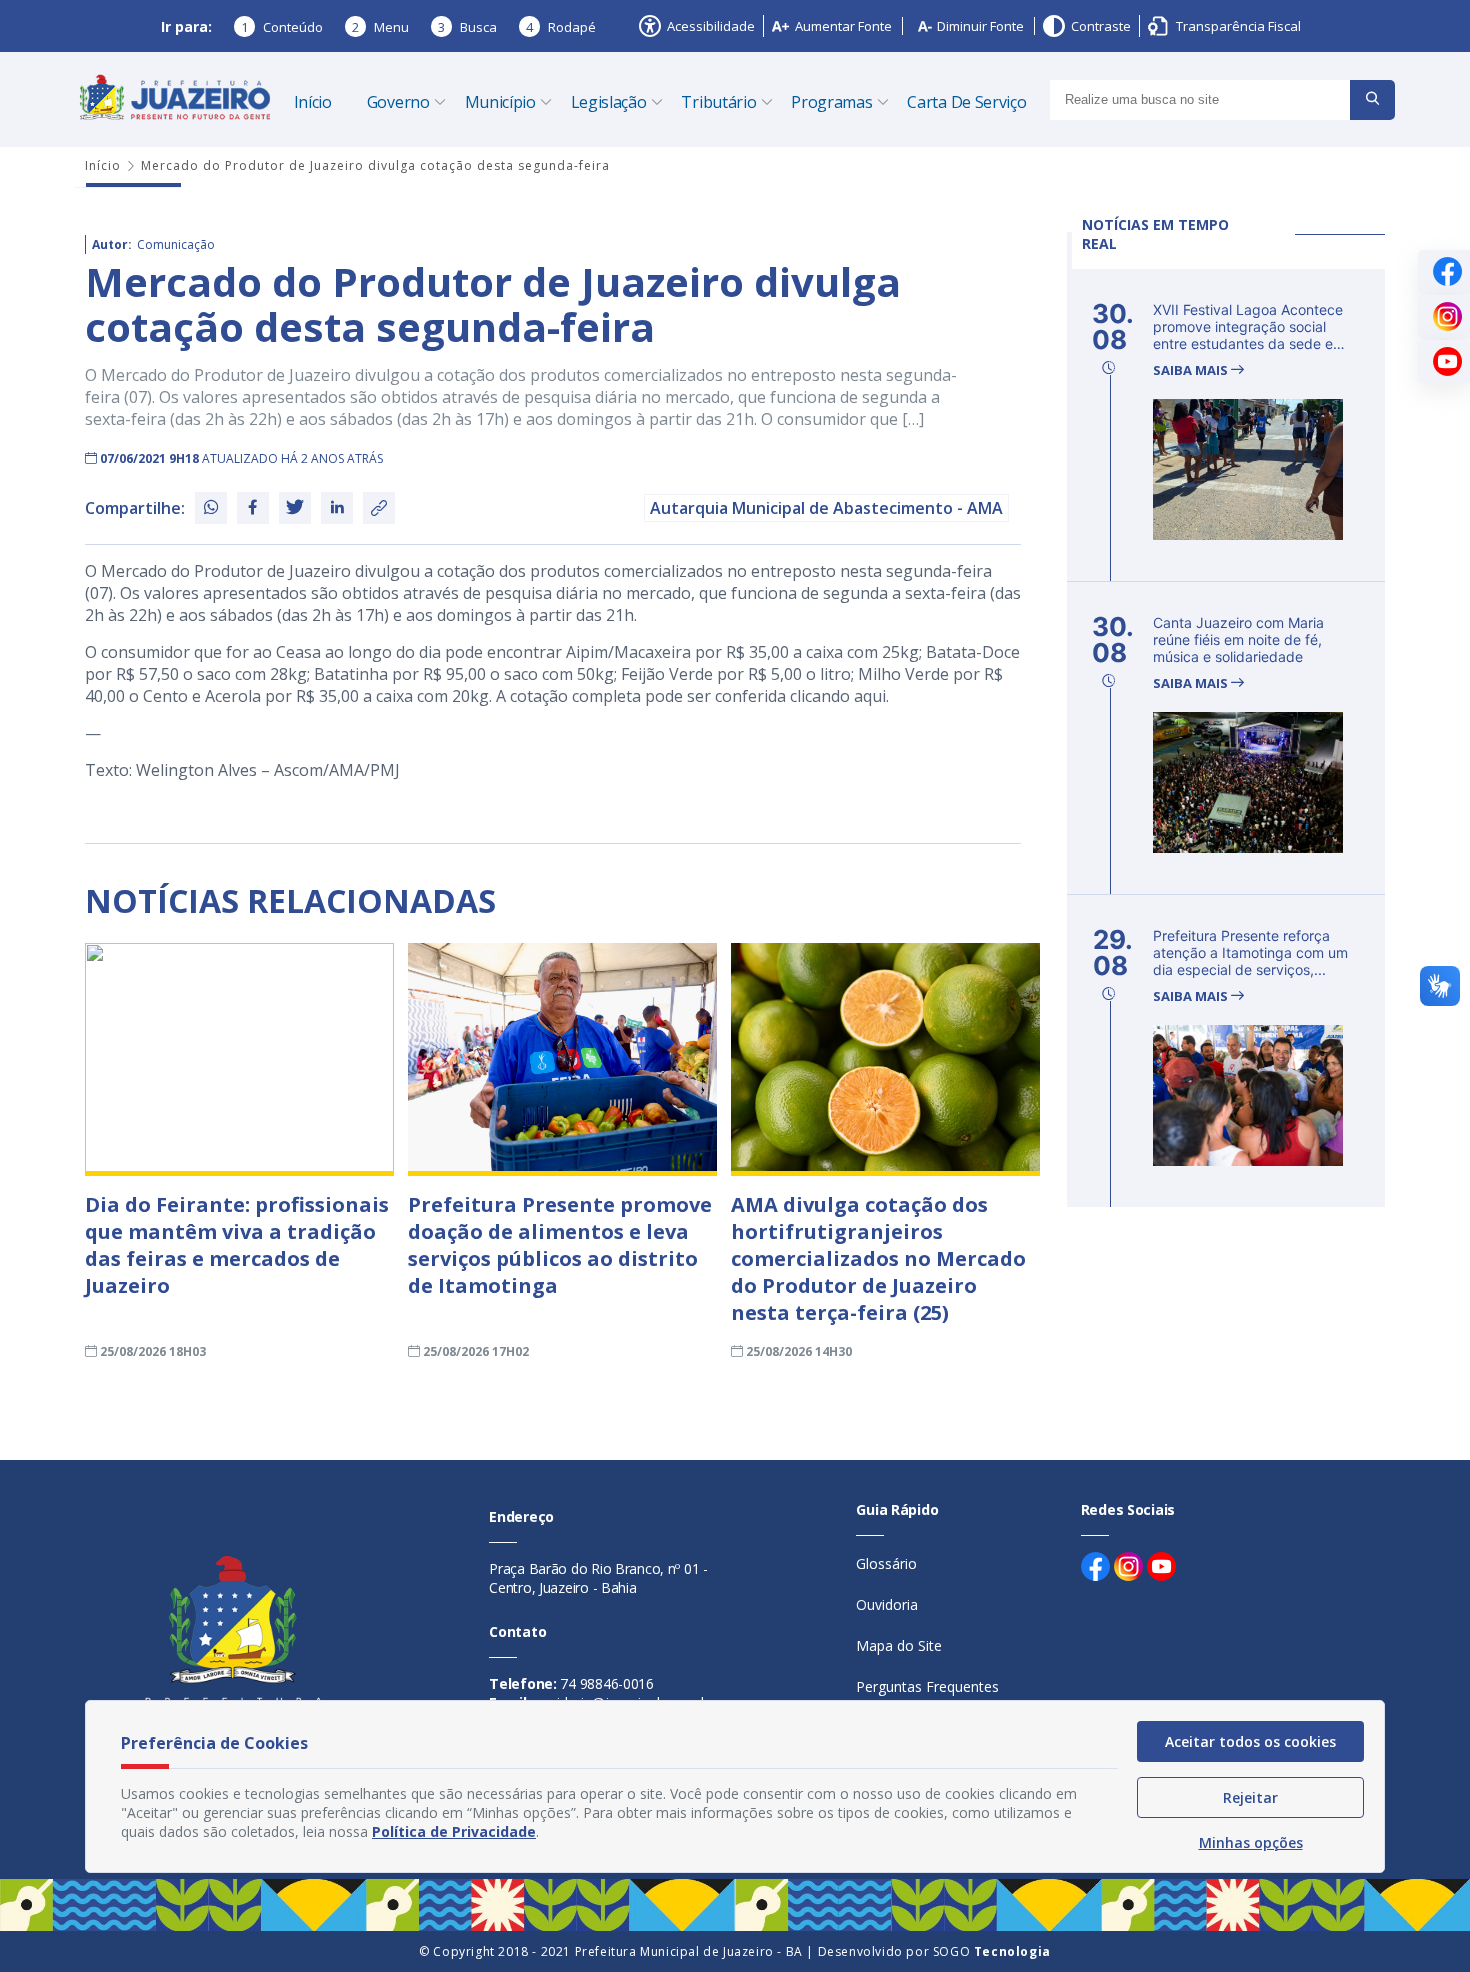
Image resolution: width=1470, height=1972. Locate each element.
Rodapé (561, 27)
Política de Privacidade (454, 1831)
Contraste (1101, 26)
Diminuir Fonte (980, 26)
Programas (831, 102)
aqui (870, 696)
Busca (467, 27)
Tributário (718, 102)
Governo (398, 102)
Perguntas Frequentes (927, 1686)
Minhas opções (1251, 1842)
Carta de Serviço (966, 102)
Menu (380, 27)
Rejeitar (1250, 1797)
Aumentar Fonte (843, 26)
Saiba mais (1192, 370)
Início (313, 102)
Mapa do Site (899, 1645)
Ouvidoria (887, 1604)
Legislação (609, 102)
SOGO (992, 1951)
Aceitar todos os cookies (1250, 1741)
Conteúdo (282, 27)
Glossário (886, 1563)
